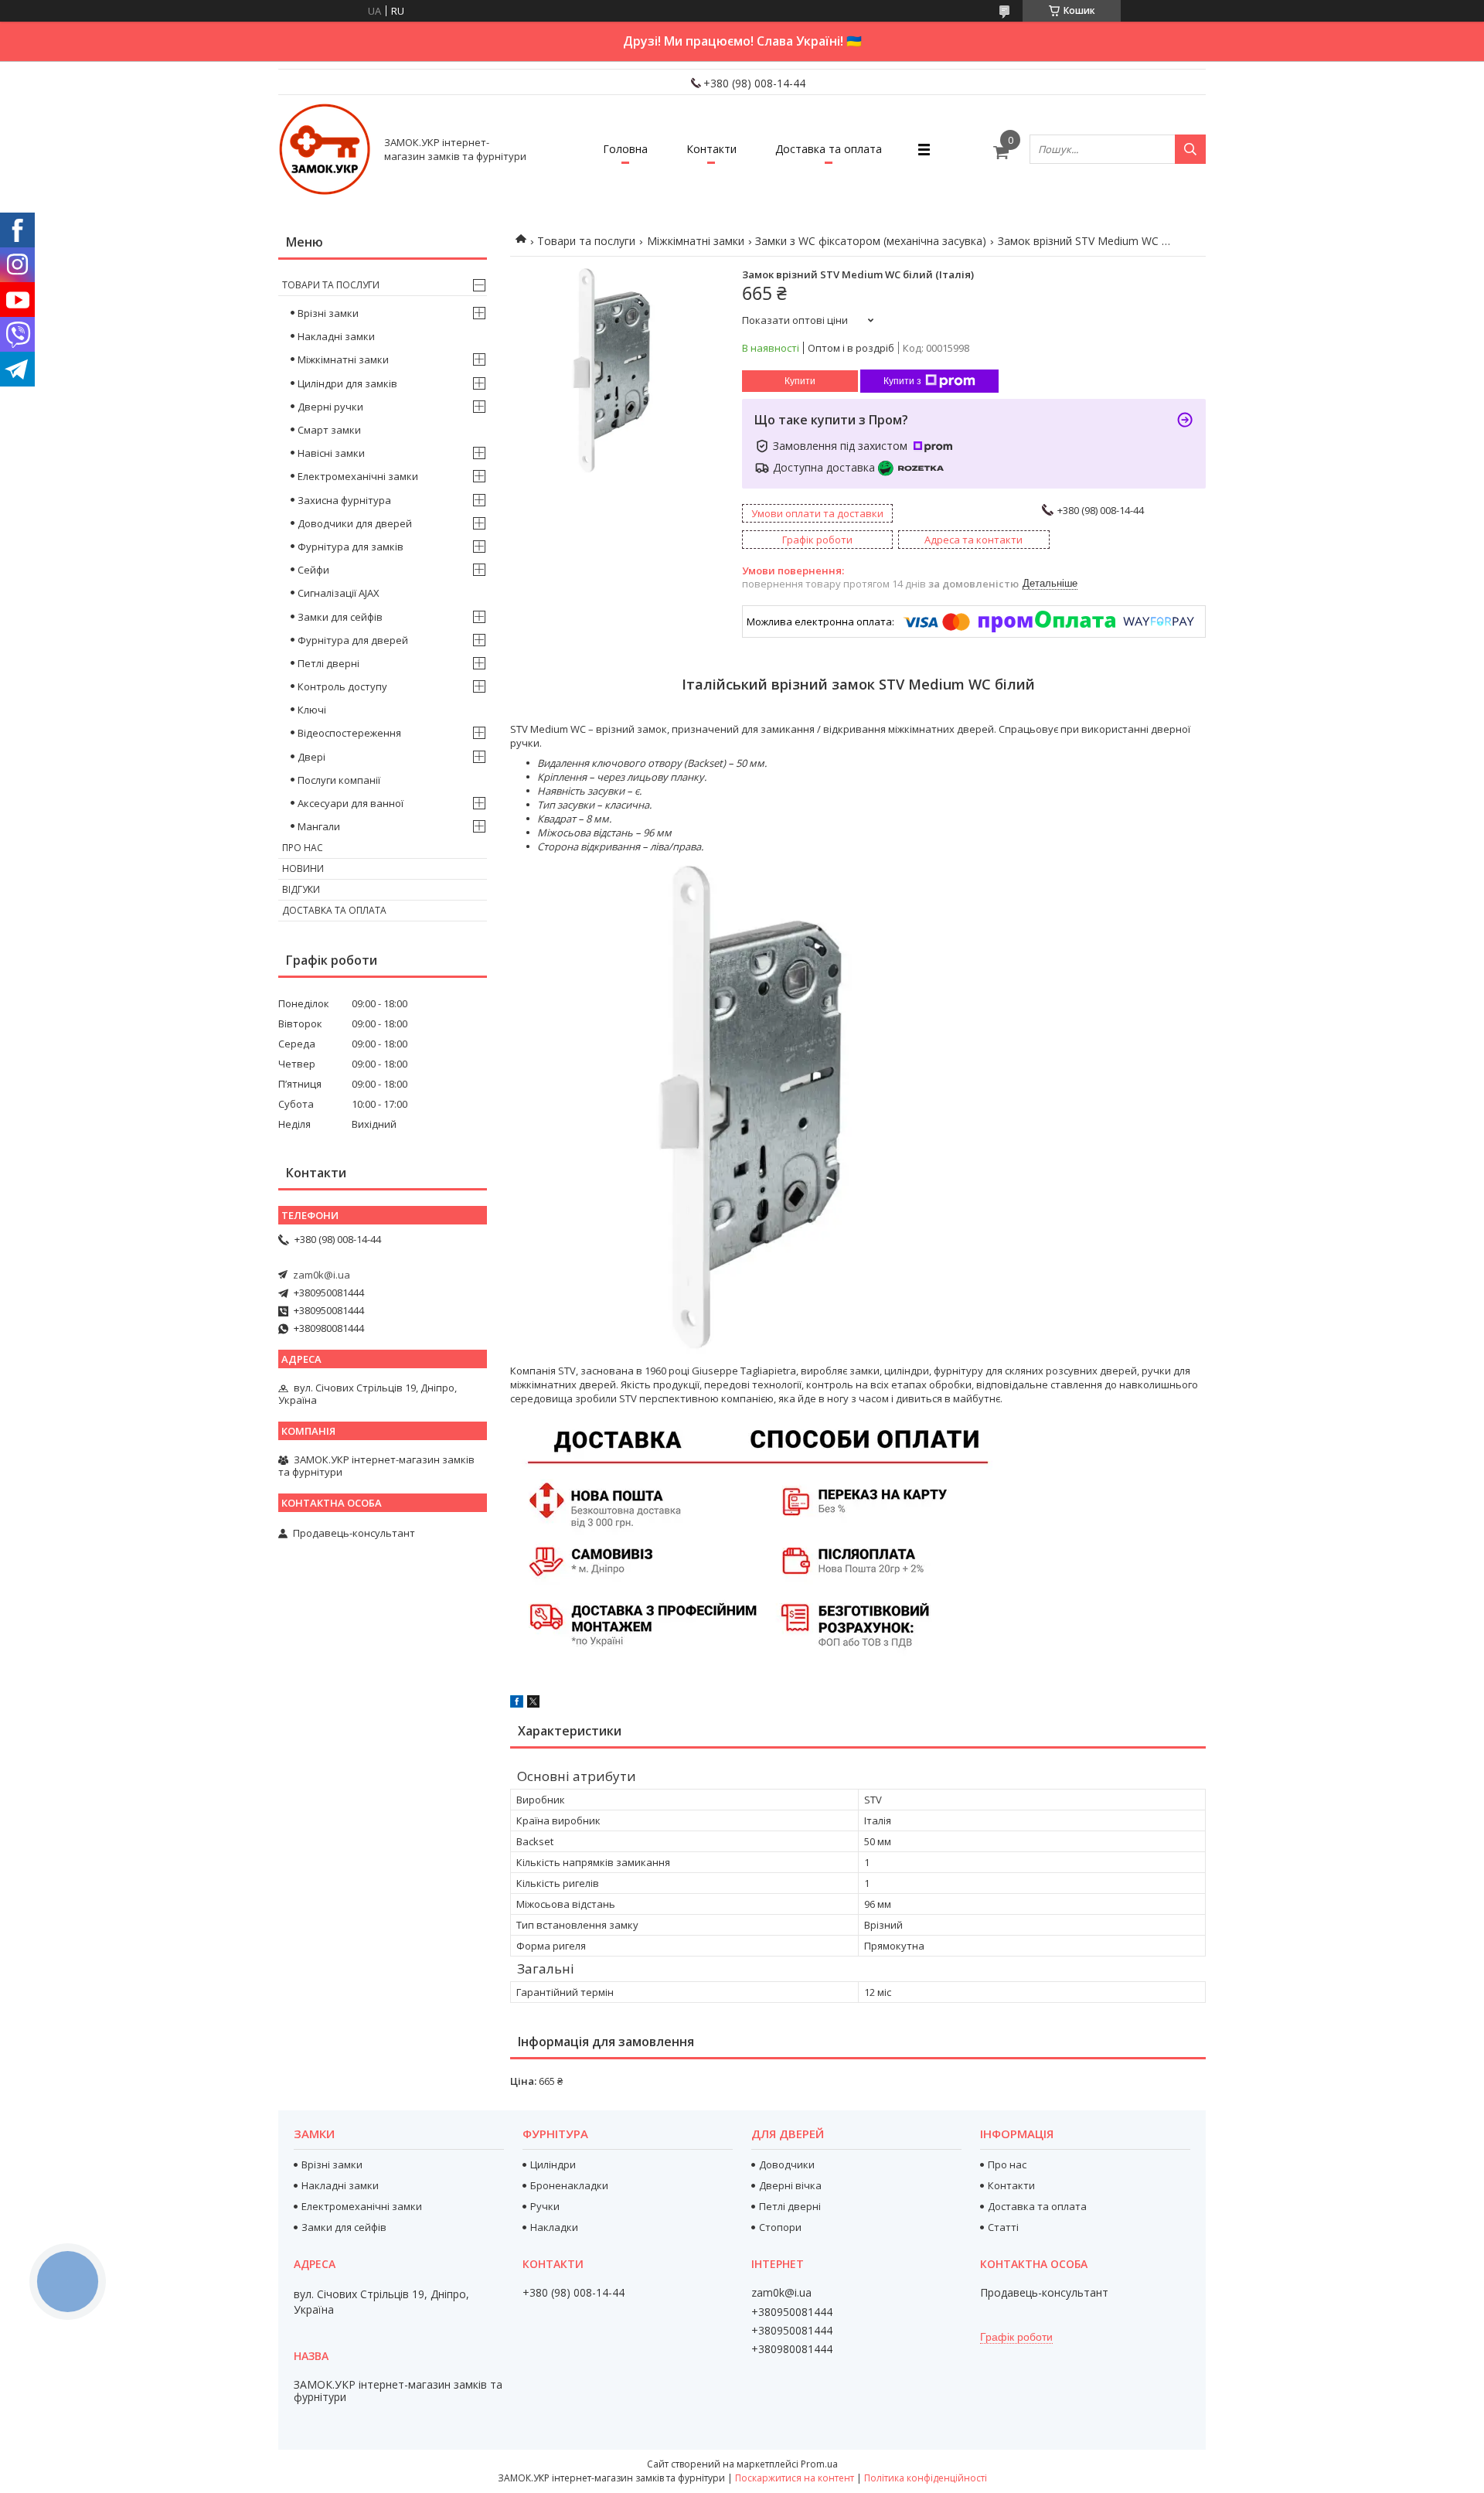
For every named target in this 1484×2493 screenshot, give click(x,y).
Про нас (303, 848)
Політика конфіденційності (926, 2478)
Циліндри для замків (347, 383)
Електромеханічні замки (358, 476)
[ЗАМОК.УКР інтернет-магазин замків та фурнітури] (325, 149)
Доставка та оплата (829, 149)
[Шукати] (1190, 149)
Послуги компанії (339, 780)
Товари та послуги (586, 241)
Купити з (902, 381)
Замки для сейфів (340, 617)
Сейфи (313, 570)
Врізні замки (328, 313)
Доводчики (787, 2164)
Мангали (319, 826)
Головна (625, 149)
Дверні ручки (330, 407)
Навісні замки (331, 453)
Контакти (711, 149)
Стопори (780, 2227)
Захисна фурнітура (344, 500)
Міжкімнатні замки (696, 241)
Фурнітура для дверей (353, 640)
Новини (303, 868)
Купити (800, 381)
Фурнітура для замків (351, 547)
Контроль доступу (342, 686)
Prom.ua (819, 2464)
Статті (1003, 2227)
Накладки (554, 2227)
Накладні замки (336, 336)
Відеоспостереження (349, 733)
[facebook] (517, 1704)
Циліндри (553, 2164)
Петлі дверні (328, 663)
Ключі (312, 710)
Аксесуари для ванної (351, 803)
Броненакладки (569, 2185)
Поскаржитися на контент (795, 2478)
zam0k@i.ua (322, 1275)
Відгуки (301, 889)
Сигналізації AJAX (339, 593)
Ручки (545, 2206)
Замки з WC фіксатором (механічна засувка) (871, 241)
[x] (533, 1704)
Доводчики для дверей (355, 523)
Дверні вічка (790, 2185)
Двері (311, 757)
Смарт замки (329, 430)
